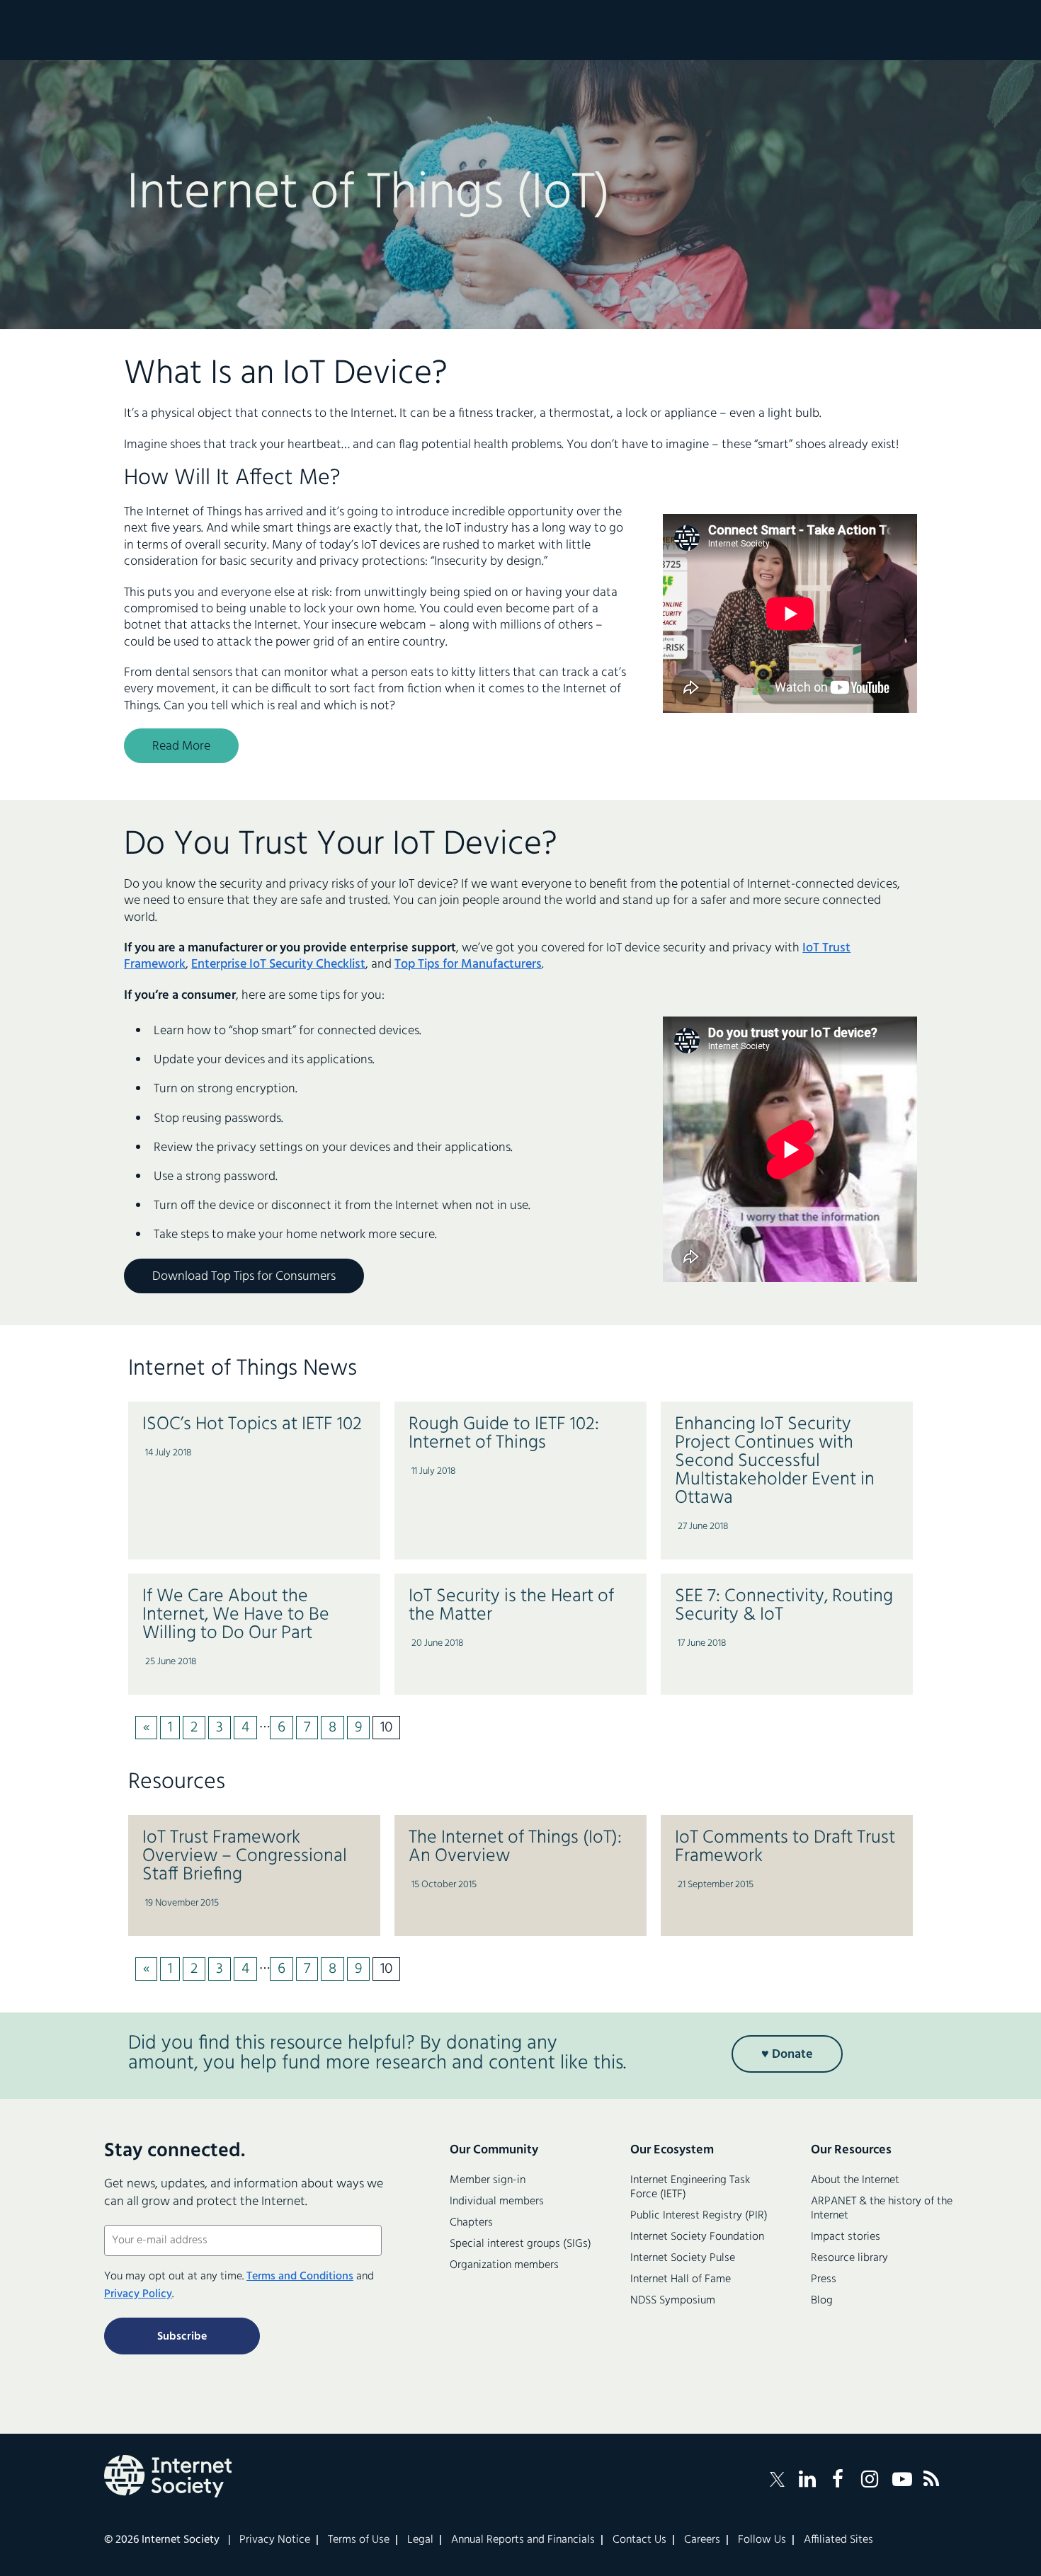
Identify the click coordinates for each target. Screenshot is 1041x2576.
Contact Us (639, 2540)
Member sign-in (488, 2180)
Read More (181, 746)
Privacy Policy (138, 2294)
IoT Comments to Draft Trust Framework (785, 1847)
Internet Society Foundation (697, 2237)
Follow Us (762, 2540)
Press (824, 2279)
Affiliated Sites (838, 2540)
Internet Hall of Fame (681, 2279)
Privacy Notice (275, 2540)
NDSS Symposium (673, 2301)
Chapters (471, 2223)
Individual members (497, 2202)
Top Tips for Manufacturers (468, 964)
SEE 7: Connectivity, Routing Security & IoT (784, 1606)
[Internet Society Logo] (168, 2476)
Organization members (504, 2265)
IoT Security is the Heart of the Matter (511, 1606)
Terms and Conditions (300, 2277)
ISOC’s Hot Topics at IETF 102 (252, 1425)
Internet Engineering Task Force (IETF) (690, 2187)
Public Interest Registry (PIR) (699, 2216)
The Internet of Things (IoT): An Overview (515, 1847)
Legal (420, 2540)
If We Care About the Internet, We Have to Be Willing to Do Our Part (236, 1615)
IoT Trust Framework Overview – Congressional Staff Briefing (245, 1856)
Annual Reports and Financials (523, 2540)
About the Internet (855, 2180)
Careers (702, 2540)
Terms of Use (359, 2540)
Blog (822, 2301)
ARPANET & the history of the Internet (882, 2209)
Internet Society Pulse (683, 2258)
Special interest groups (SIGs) (520, 2244)
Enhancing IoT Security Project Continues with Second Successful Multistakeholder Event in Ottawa (775, 1461)
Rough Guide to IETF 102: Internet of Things (504, 1434)
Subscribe (182, 2337)
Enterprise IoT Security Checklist (278, 964)
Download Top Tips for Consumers (244, 1277)
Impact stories (846, 2237)
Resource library (849, 2258)
